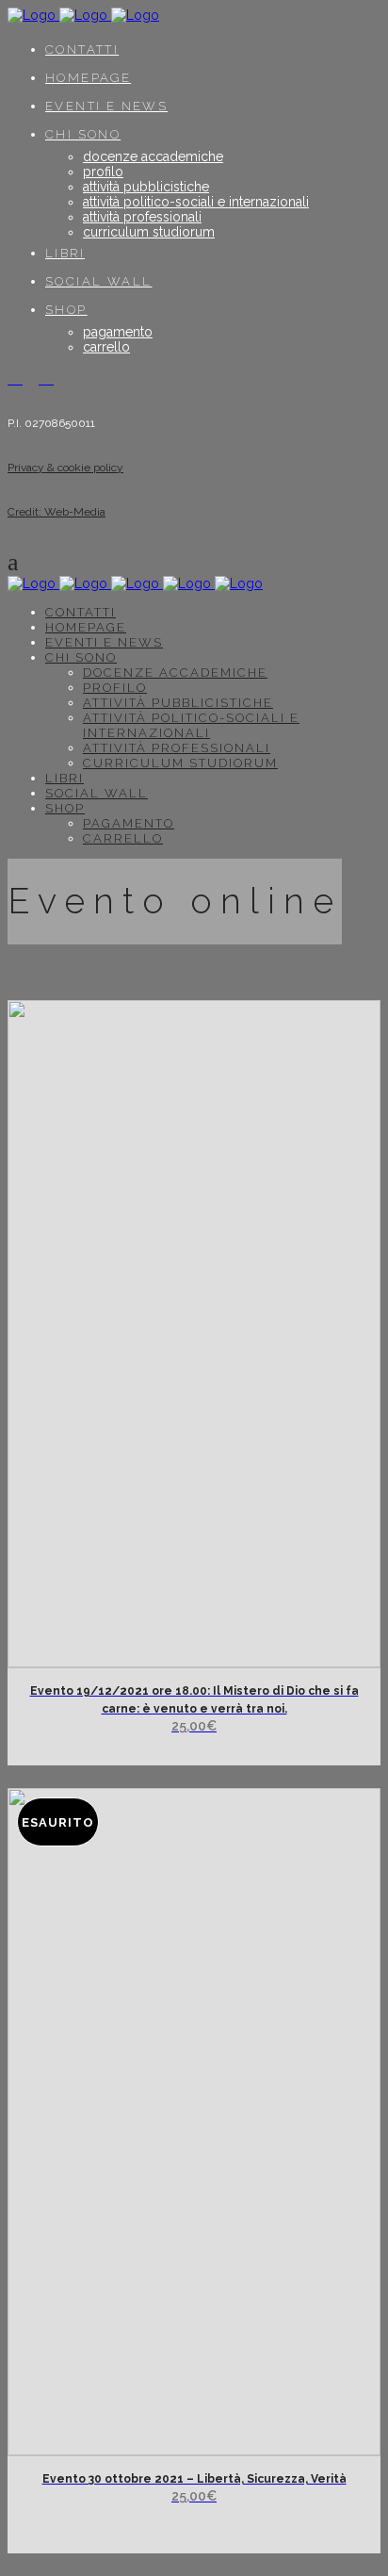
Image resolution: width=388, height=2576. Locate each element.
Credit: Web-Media (57, 512)
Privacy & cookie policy (65, 468)
